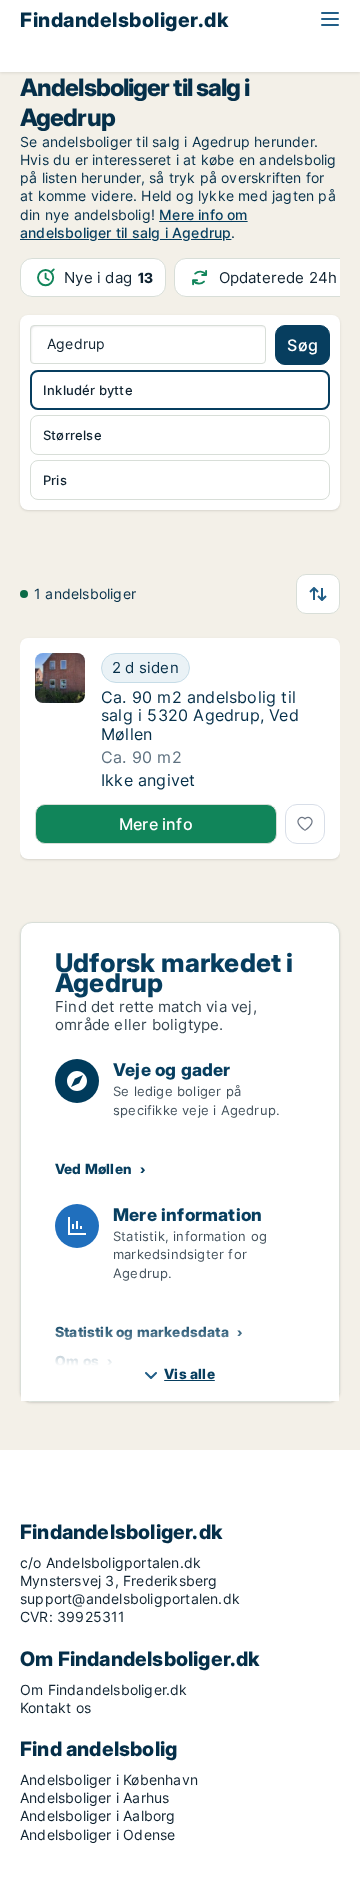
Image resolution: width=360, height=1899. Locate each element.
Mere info (156, 824)
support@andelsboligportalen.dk (130, 1598)
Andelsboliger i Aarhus (94, 1797)
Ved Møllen (93, 1168)
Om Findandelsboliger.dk (104, 1689)
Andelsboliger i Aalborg (98, 1815)
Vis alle (189, 1373)
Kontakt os (55, 1707)
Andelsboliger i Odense (97, 1834)
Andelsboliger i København (109, 1779)
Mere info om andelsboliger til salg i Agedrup (134, 223)
